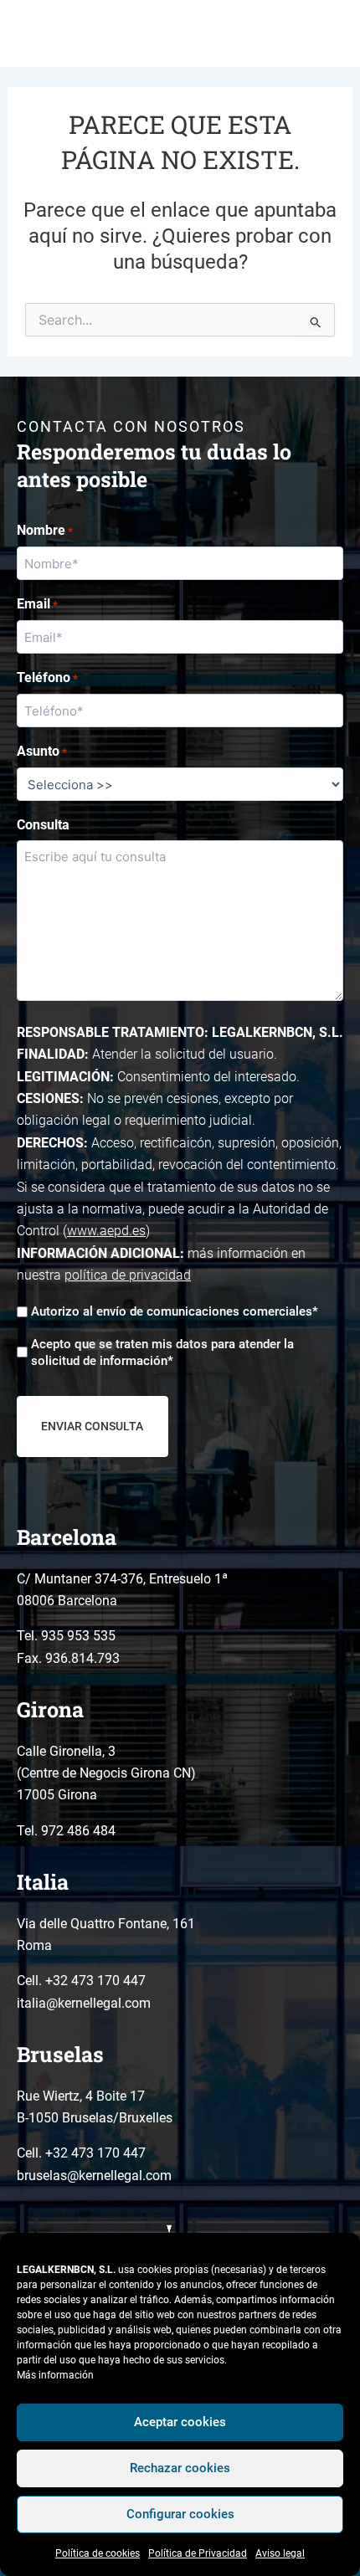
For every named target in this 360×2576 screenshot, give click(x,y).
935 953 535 (78, 1636)
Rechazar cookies (180, 2468)
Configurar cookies (180, 2514)
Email (37, 604)
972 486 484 (78, 1831)
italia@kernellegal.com (84, 2003)
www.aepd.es (106, 1231)
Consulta (43, 825)
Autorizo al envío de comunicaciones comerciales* (175, 1311)
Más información (55, 2375)
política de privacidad (128, 1275)
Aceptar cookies (180, 2422)
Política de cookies (98, 2553)
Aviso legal (280, 2553)
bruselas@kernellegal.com (94, 2176)
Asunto (42, 751)
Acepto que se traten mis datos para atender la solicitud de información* (162, 1352)
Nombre (45, 530)
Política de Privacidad (198, 2553)
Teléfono (47, 677)
